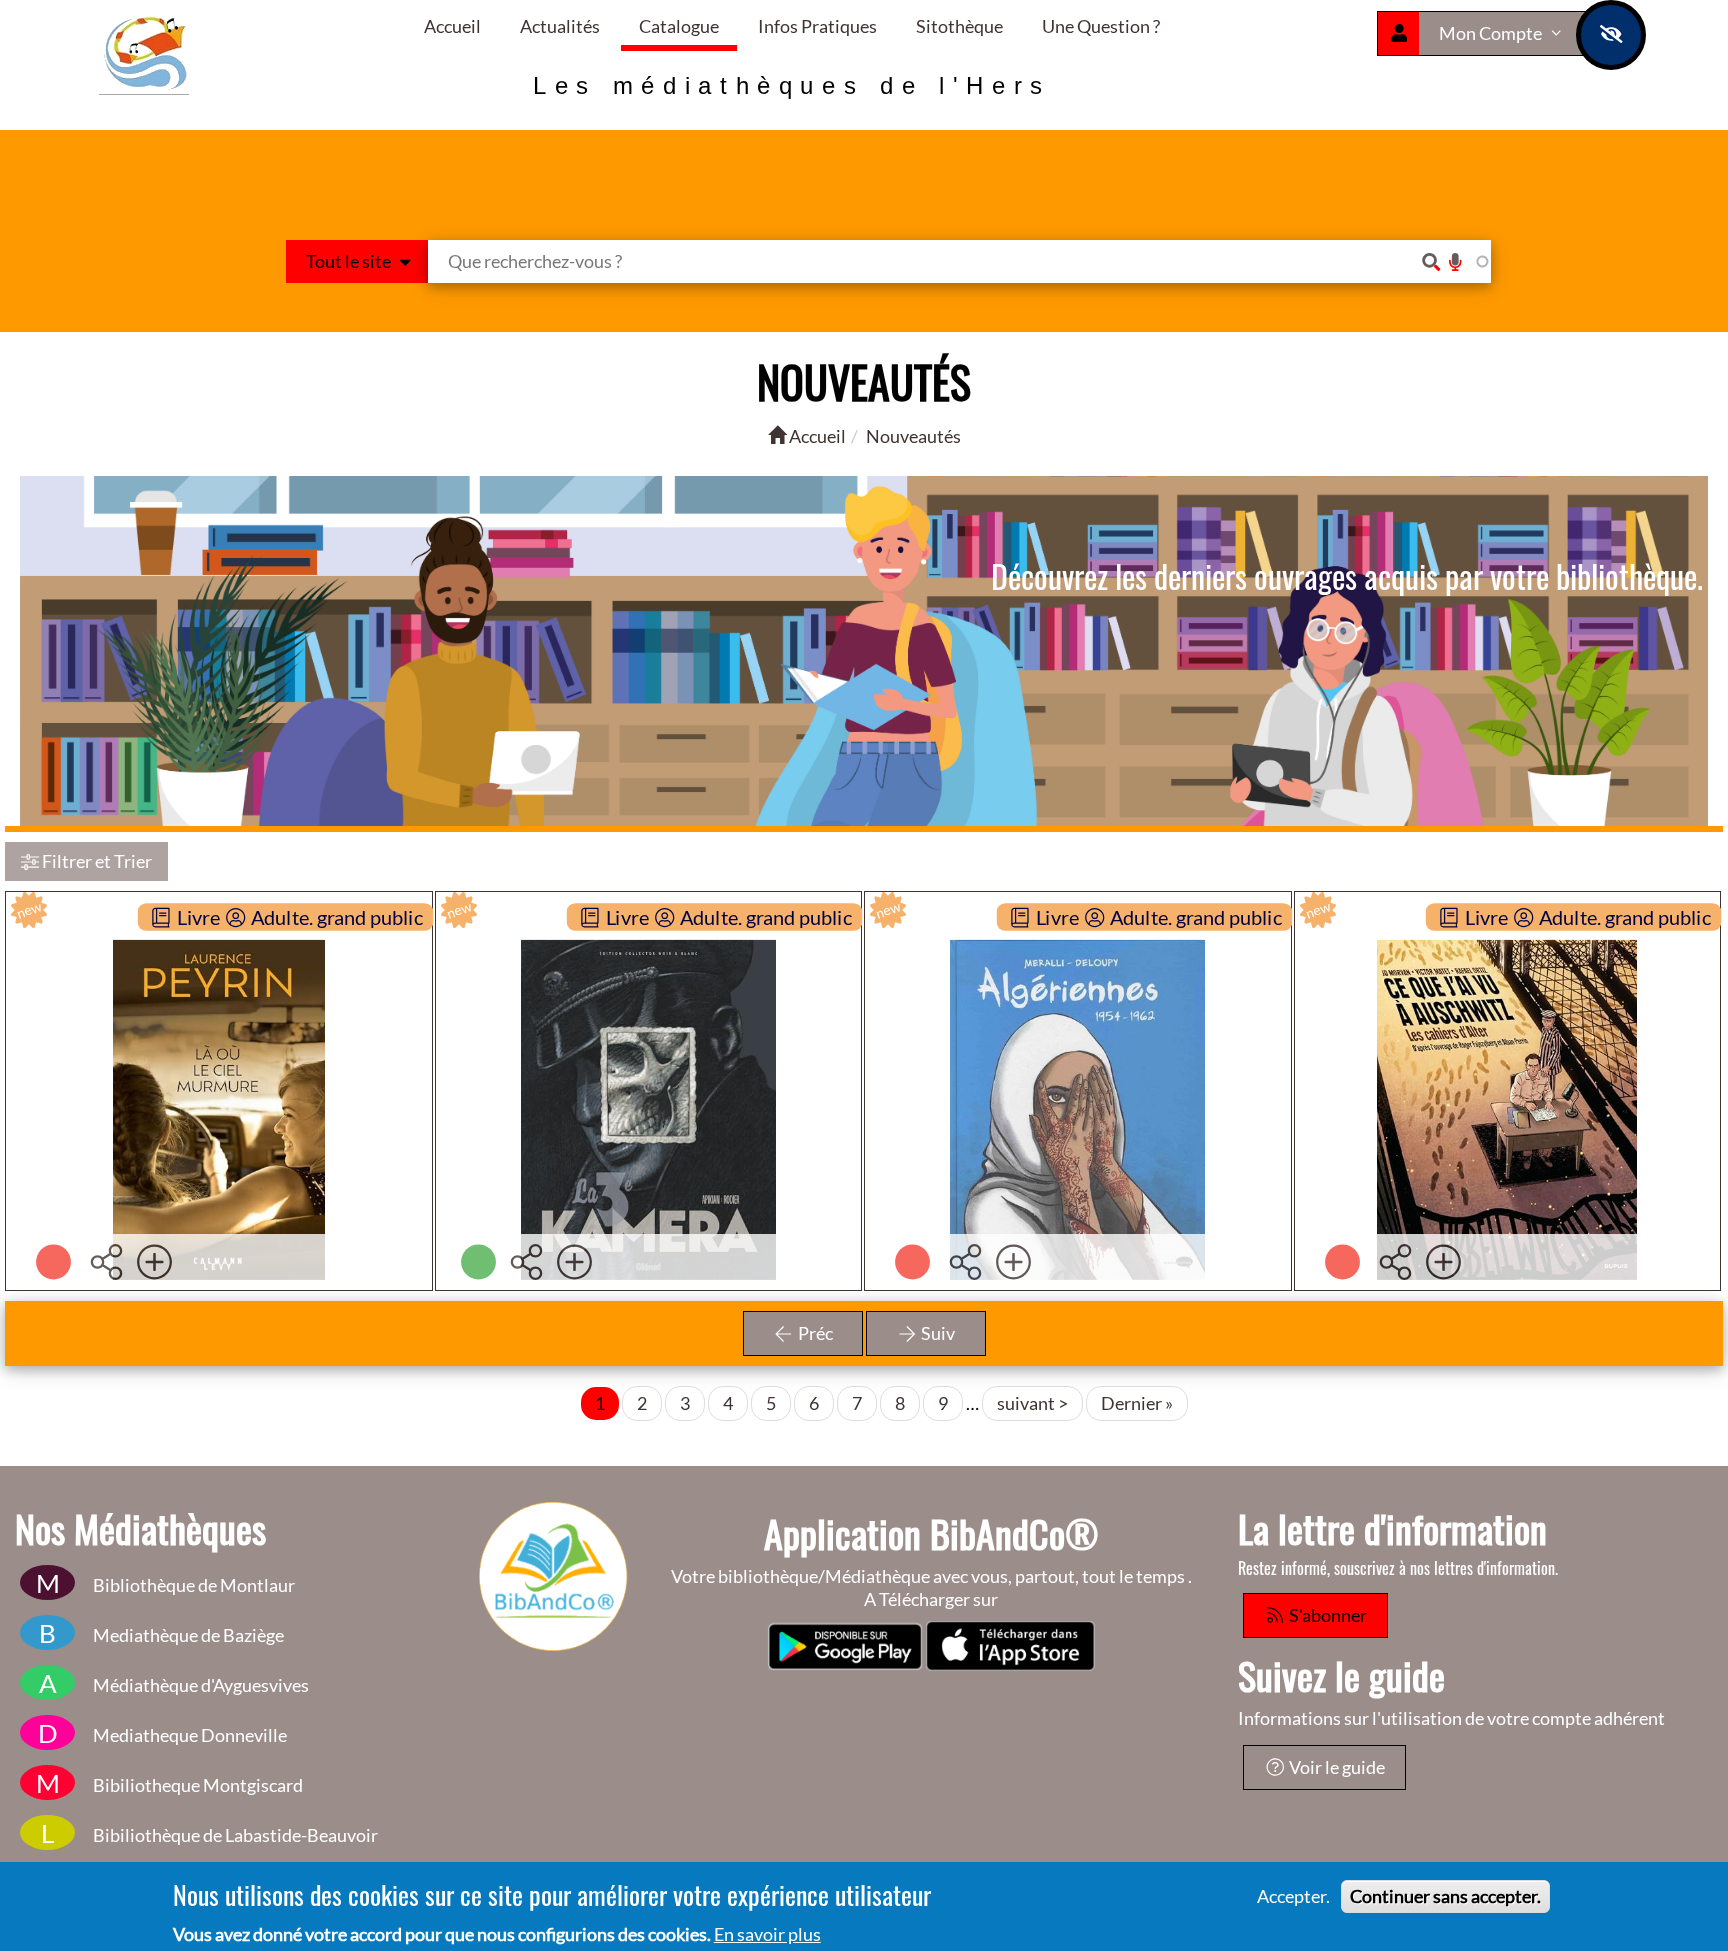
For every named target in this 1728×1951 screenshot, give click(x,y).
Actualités (560, 26)
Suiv (936, 1333)
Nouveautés (913, 436)
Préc (814, 1333)
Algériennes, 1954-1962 (1078, 934)
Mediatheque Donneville (190, 1735)
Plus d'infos (230, 1096)
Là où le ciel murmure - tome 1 (234, 934)
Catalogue (679, 26)
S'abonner (1326, 1615)
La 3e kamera (648, 934)
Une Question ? (1101, 26)
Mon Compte (1492, 33)
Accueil (452, 26)
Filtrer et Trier (95, 861)
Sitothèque (959, 26)
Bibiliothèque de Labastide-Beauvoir (235, 1835)
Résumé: (207, 1052)
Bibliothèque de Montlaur (194, 1585)
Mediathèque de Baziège (188, 1635)
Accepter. (1293, 1896)
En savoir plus (767, 1934)
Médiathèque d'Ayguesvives (201, 1685)
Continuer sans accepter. (1445, 1896)
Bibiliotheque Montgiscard (198, 1785)
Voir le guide (1335, 1767)
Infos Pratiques (817, 26)
